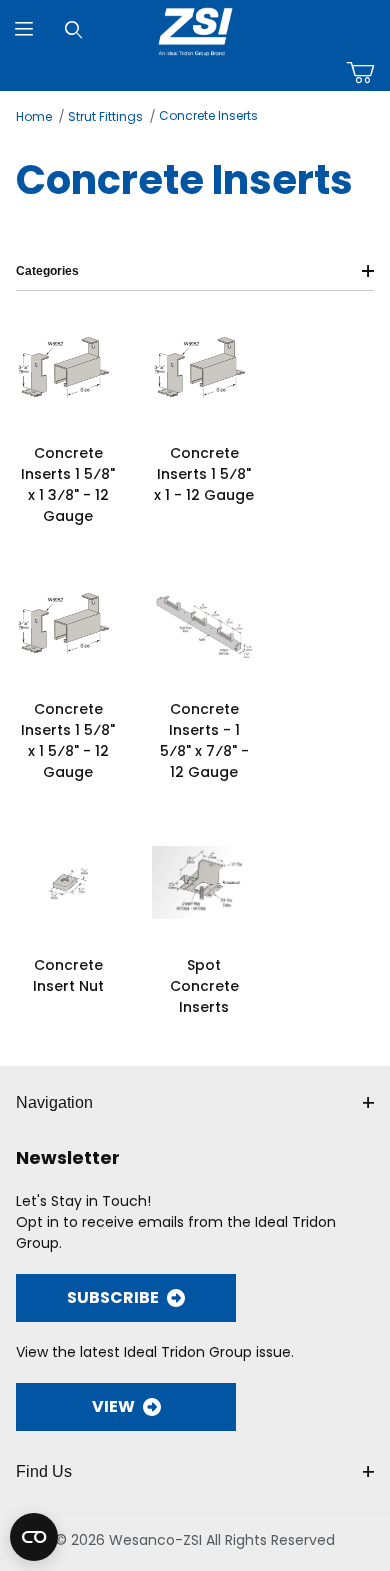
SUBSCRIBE (113, 1297)
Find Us (44, 1471)
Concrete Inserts (208, 115)
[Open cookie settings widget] (34, 1537)
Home (34, 116)
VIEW (113, 1406)
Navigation (54, 1102)
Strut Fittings (105, 116)
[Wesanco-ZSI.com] (195, 28)
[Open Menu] (24, 29)
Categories (47, 271)
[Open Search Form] (73, 29)
